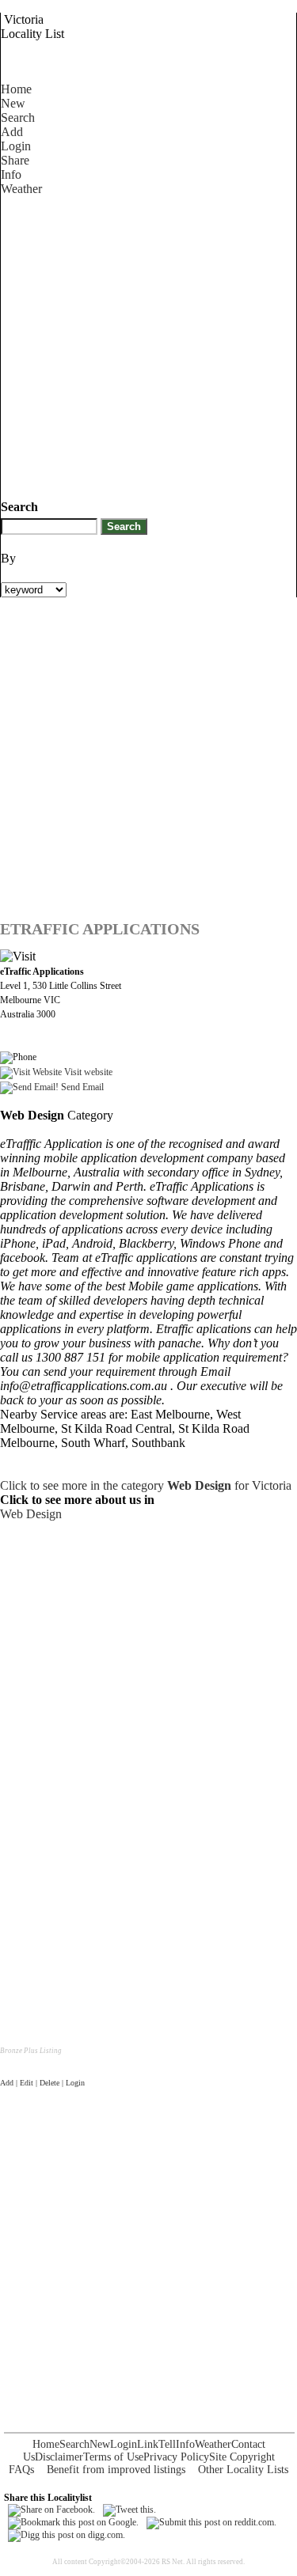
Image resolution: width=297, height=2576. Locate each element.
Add (12, 132)
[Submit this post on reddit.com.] (211, 2522)
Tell (167, 2444)
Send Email (81, 1087)
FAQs (21, 2470)
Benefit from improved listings (116, 2470)
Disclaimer (59, 2457)
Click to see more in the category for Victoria (146, 1485)
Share (15, 160)
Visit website (87, 1072)
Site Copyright (242, 2457)
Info (11, 174)
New (13, 103)
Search (18, 117)
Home (16, 89)
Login (16, 146)
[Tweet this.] (129, 2510)
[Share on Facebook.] (51, 2510)
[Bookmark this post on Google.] (73, 2522)
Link (148, 2444)
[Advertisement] (148, 345)
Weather (21, 189)
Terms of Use (113, 2457)
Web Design (31, 1514)
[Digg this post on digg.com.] (67, 2535)
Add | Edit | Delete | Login (42, 2083)
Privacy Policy (176, 2457)
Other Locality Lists (243, 2470)
